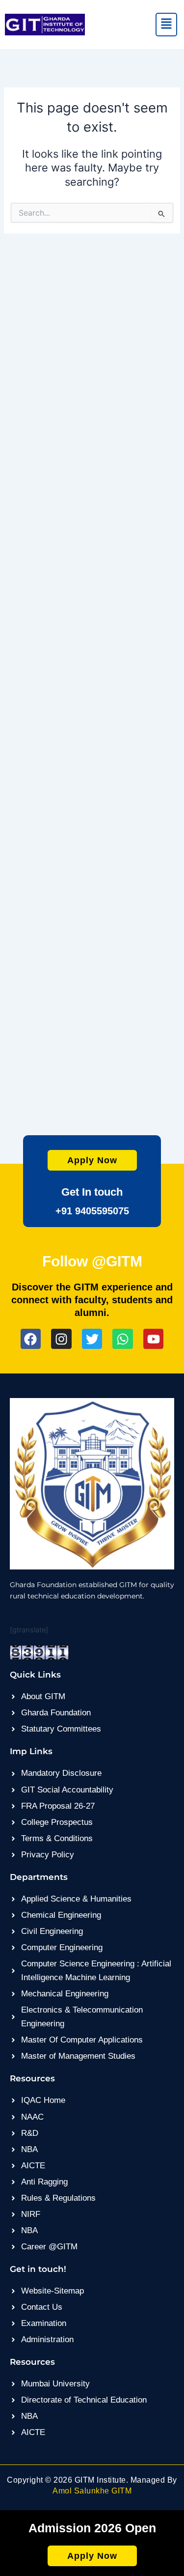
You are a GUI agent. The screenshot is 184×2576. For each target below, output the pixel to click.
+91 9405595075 (92, 1211)
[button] (167, 25)
